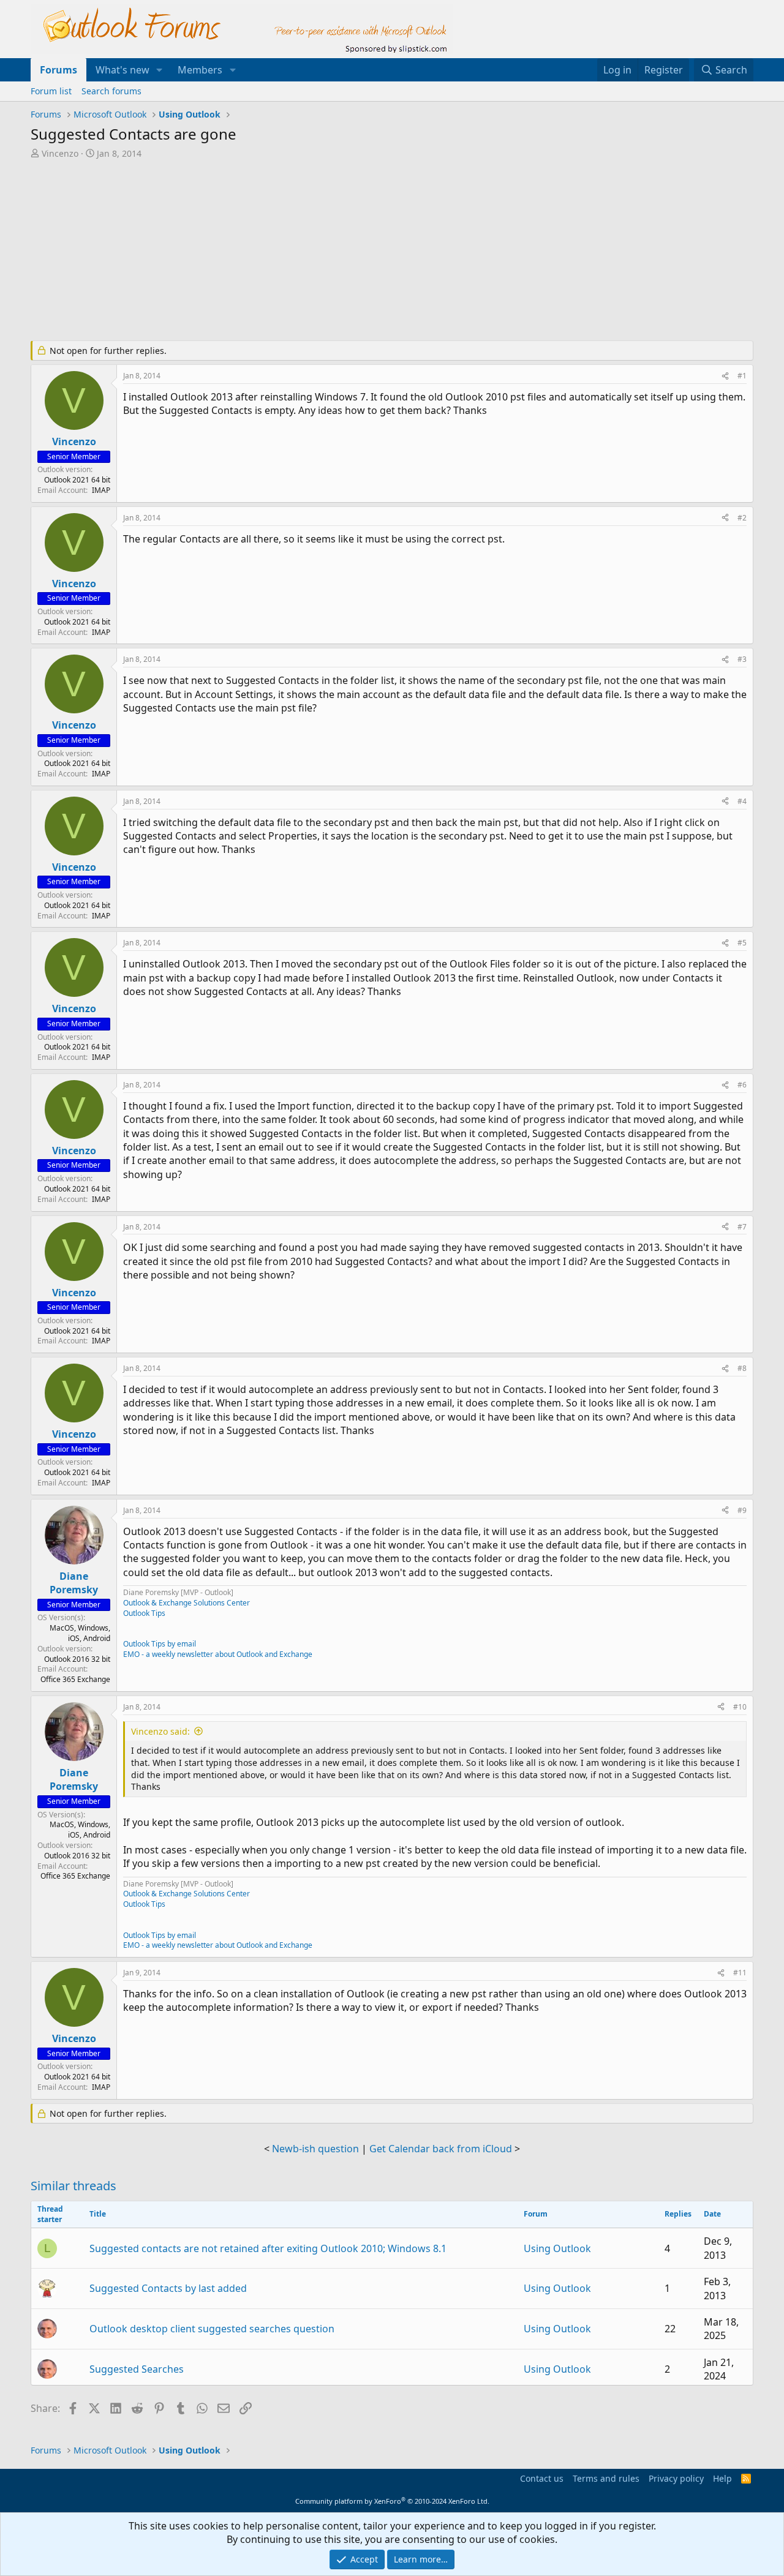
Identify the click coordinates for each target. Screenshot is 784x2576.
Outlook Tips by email (160, 1644)
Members (200, 70)
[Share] (725, 376)
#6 (742, 1085)
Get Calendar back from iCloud (441, 2149)
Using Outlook (557, 2248)
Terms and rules (606, 2478)
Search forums (111, 91)
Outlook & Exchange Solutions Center (187, 1603)
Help (722, 2478)
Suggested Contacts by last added (168, 2288)
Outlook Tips (144, 1613)
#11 (740, 1973)
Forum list (51, 91)
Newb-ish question (315, 2149)
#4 (742, 801)
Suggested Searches (137, 2369)
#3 (742, 659)
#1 (742, 376)
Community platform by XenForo (392, 2501)
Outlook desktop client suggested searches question (212, 2329)
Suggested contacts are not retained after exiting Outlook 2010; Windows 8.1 (268, 2248)
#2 (742, 518)
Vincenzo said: (160, 1731)
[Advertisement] (328, 251)
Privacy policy (676, 2478)
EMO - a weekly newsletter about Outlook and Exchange (218, 1654)
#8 (742, 1368)
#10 (740, 1707)
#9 (742, 1510)
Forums (58, 70)
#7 (742, 1227)
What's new (123, 70)
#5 (742, 943)
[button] (160, 70)
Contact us (542, 2478)
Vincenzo (60, 153)
